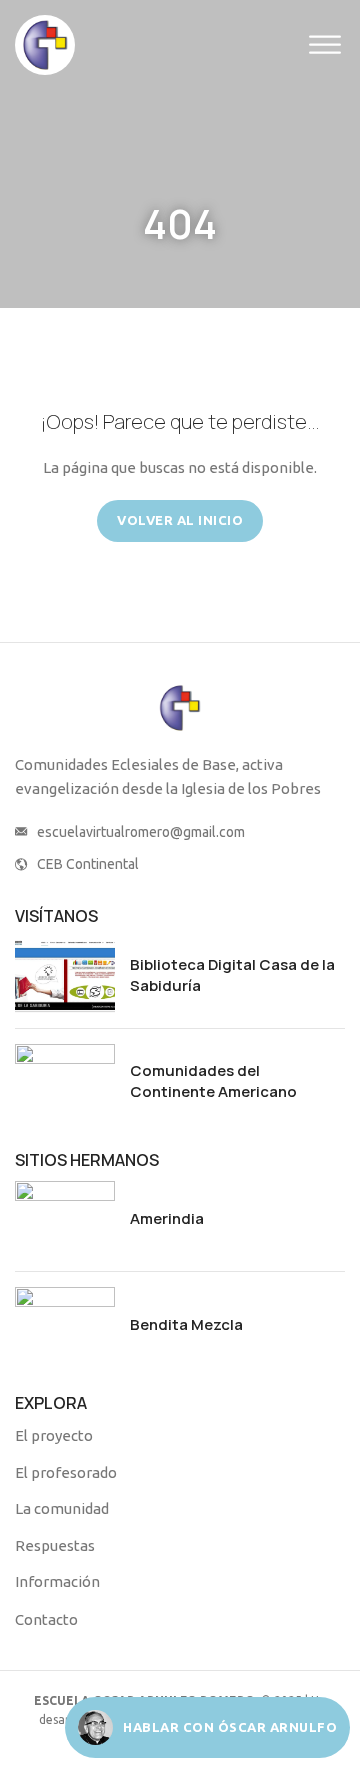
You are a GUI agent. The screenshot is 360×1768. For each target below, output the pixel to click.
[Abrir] (325, 44)
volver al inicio (180, 520)
